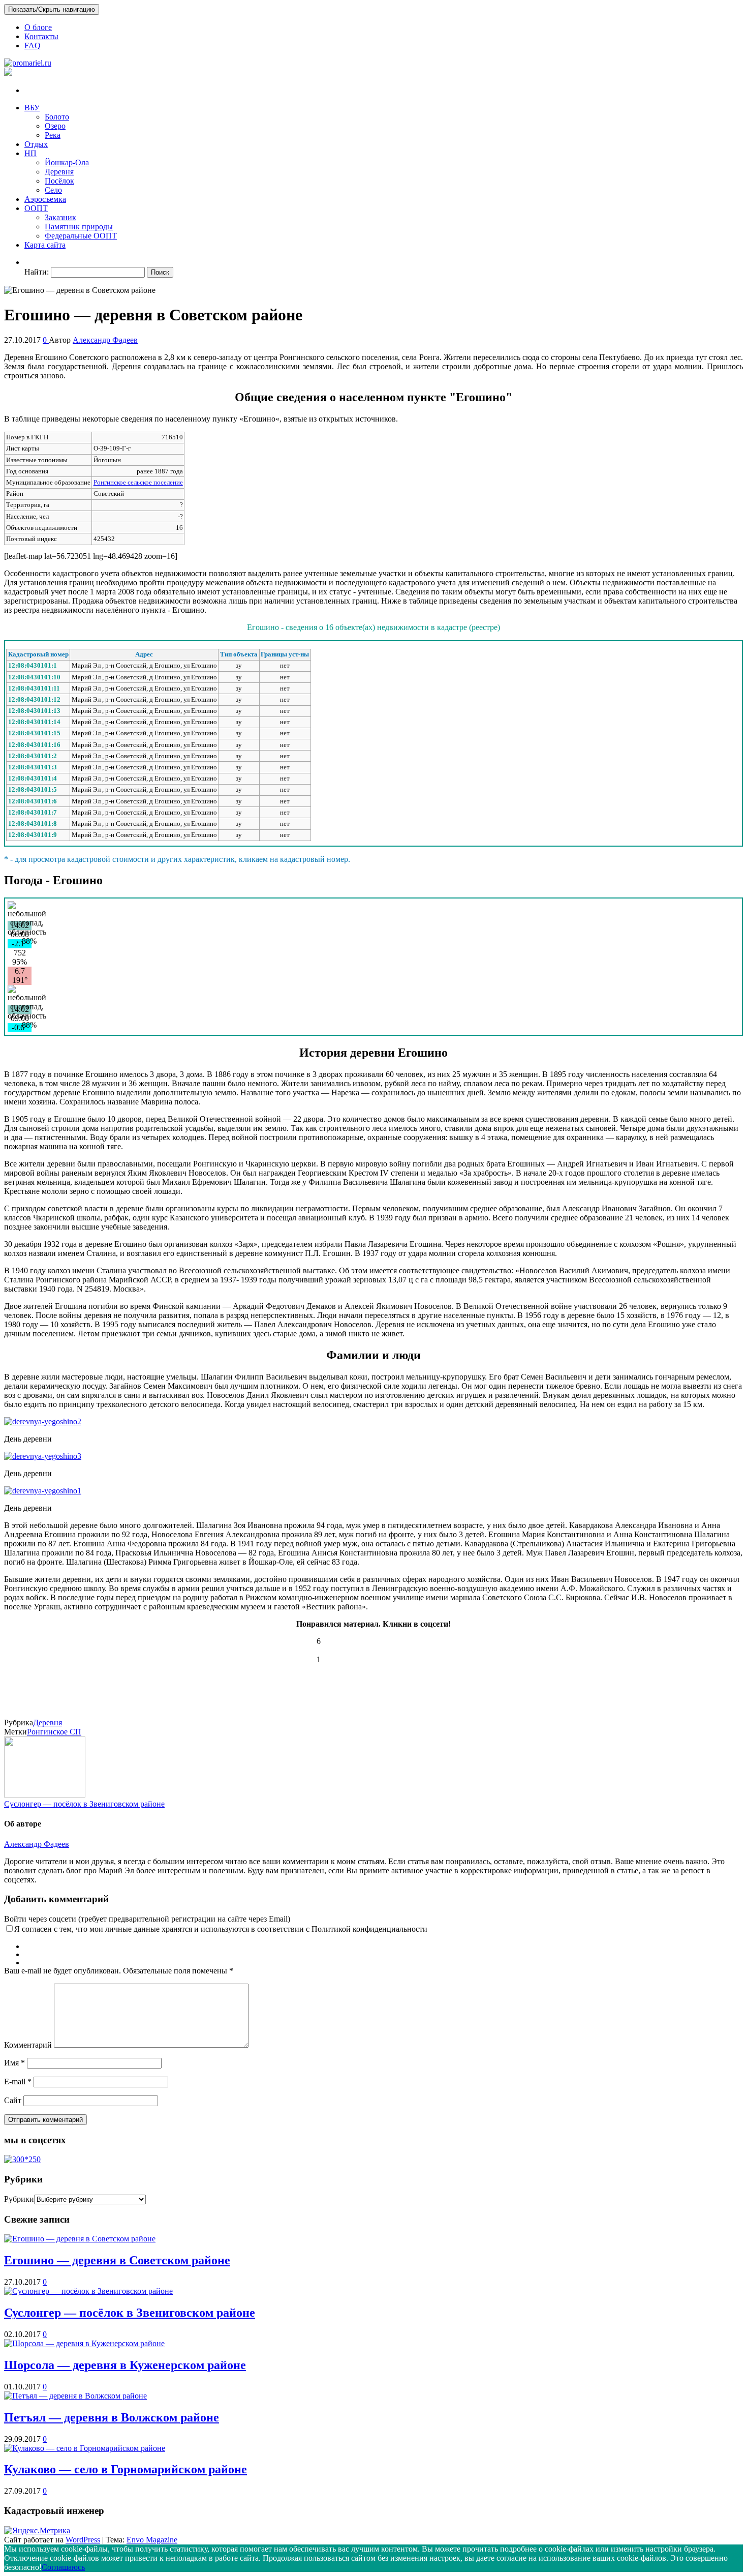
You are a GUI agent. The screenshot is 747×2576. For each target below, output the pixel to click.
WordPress (83, 2540)
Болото (57, 117)
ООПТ (36, 208)
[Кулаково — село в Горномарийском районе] (85, 2448)
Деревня (59, 172)
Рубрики (19, 2199)
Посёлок (59, 181)
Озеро (55, 126)
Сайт (13, 2100)
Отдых (36, 144)
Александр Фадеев (105, 340)
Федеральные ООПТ (81, 236)
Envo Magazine (152, 2540)
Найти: (37, 272)
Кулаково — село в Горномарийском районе (126, 2469)
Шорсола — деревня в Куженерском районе (125, 2365)
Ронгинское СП (54, 1732)
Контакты (41, 36)
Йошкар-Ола (67, 162)
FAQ (33, 46)
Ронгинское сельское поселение (138, 482)
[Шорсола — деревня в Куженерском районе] (84, 2343)
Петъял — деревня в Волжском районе (112, 2417)
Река (53, 135)
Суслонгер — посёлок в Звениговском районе (84, 1804)
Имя (14, 2063)
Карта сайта (45, 245)
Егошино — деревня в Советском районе (117, 2260)
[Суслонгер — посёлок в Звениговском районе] (88, 2291)
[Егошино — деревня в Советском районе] (80, 2239)
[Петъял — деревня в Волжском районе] (75, 2396)
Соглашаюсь (63, 2567)
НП (30, 153)
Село (53, 190)
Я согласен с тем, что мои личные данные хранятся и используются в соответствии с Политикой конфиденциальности (221, 1929)
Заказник (60, 217)
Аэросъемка (45, 199)
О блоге (38, 27)
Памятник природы (79, 227)
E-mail (18, 2081)
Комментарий (28, 2045)
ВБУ (32, 108)
